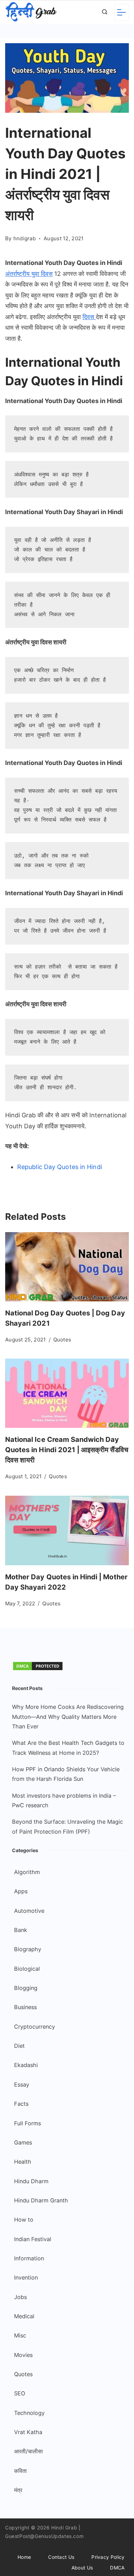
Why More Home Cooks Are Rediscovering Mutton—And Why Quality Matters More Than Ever (68, 1717)
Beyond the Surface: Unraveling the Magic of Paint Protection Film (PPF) (68, 1826)
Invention (26, 2277)
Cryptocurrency (35, 2027)
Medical (24, 2316)
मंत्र (18, 2490)
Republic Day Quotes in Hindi (60, 1167)
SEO (20, 2393)
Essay (22, 2085)
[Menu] (121, 12)
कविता (20, 2471)
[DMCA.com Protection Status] (38, 1669)
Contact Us (61, 2557)
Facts (21, 2104)
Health (23, 2162)
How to (24, 2220)
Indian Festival (33, 2239)
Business (25, 2007)
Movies (23, 2355)
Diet (19, 2046)
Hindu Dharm (31, 2181)
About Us (82, 2568)
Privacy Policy (108, 2557)
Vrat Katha (28, 2432)
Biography (28, 1949)
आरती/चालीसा (29, 2451)
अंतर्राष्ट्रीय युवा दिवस (29, 274)
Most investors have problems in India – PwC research (64, 1800)
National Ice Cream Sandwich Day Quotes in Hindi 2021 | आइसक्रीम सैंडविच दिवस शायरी (67, 1450)
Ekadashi (26, 2065)
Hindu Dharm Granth (41, 2200)
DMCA (117, 2568)
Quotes (62, 1340)
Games (23, 2142)
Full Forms (27, 2123)
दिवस (89, 317)
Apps (21, 1891)
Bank (21, 1930)
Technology (29, 2413)
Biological (27, 1969)
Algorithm (27, 1872)
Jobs (20, 2297)
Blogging (26, 1988)
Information (29, 2258)
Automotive (29, 1911)
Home (24, 2557)
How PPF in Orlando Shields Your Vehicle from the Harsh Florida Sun (66, 1774)
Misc (20, 2335)
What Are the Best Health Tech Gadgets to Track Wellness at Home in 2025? (68, 1748)
